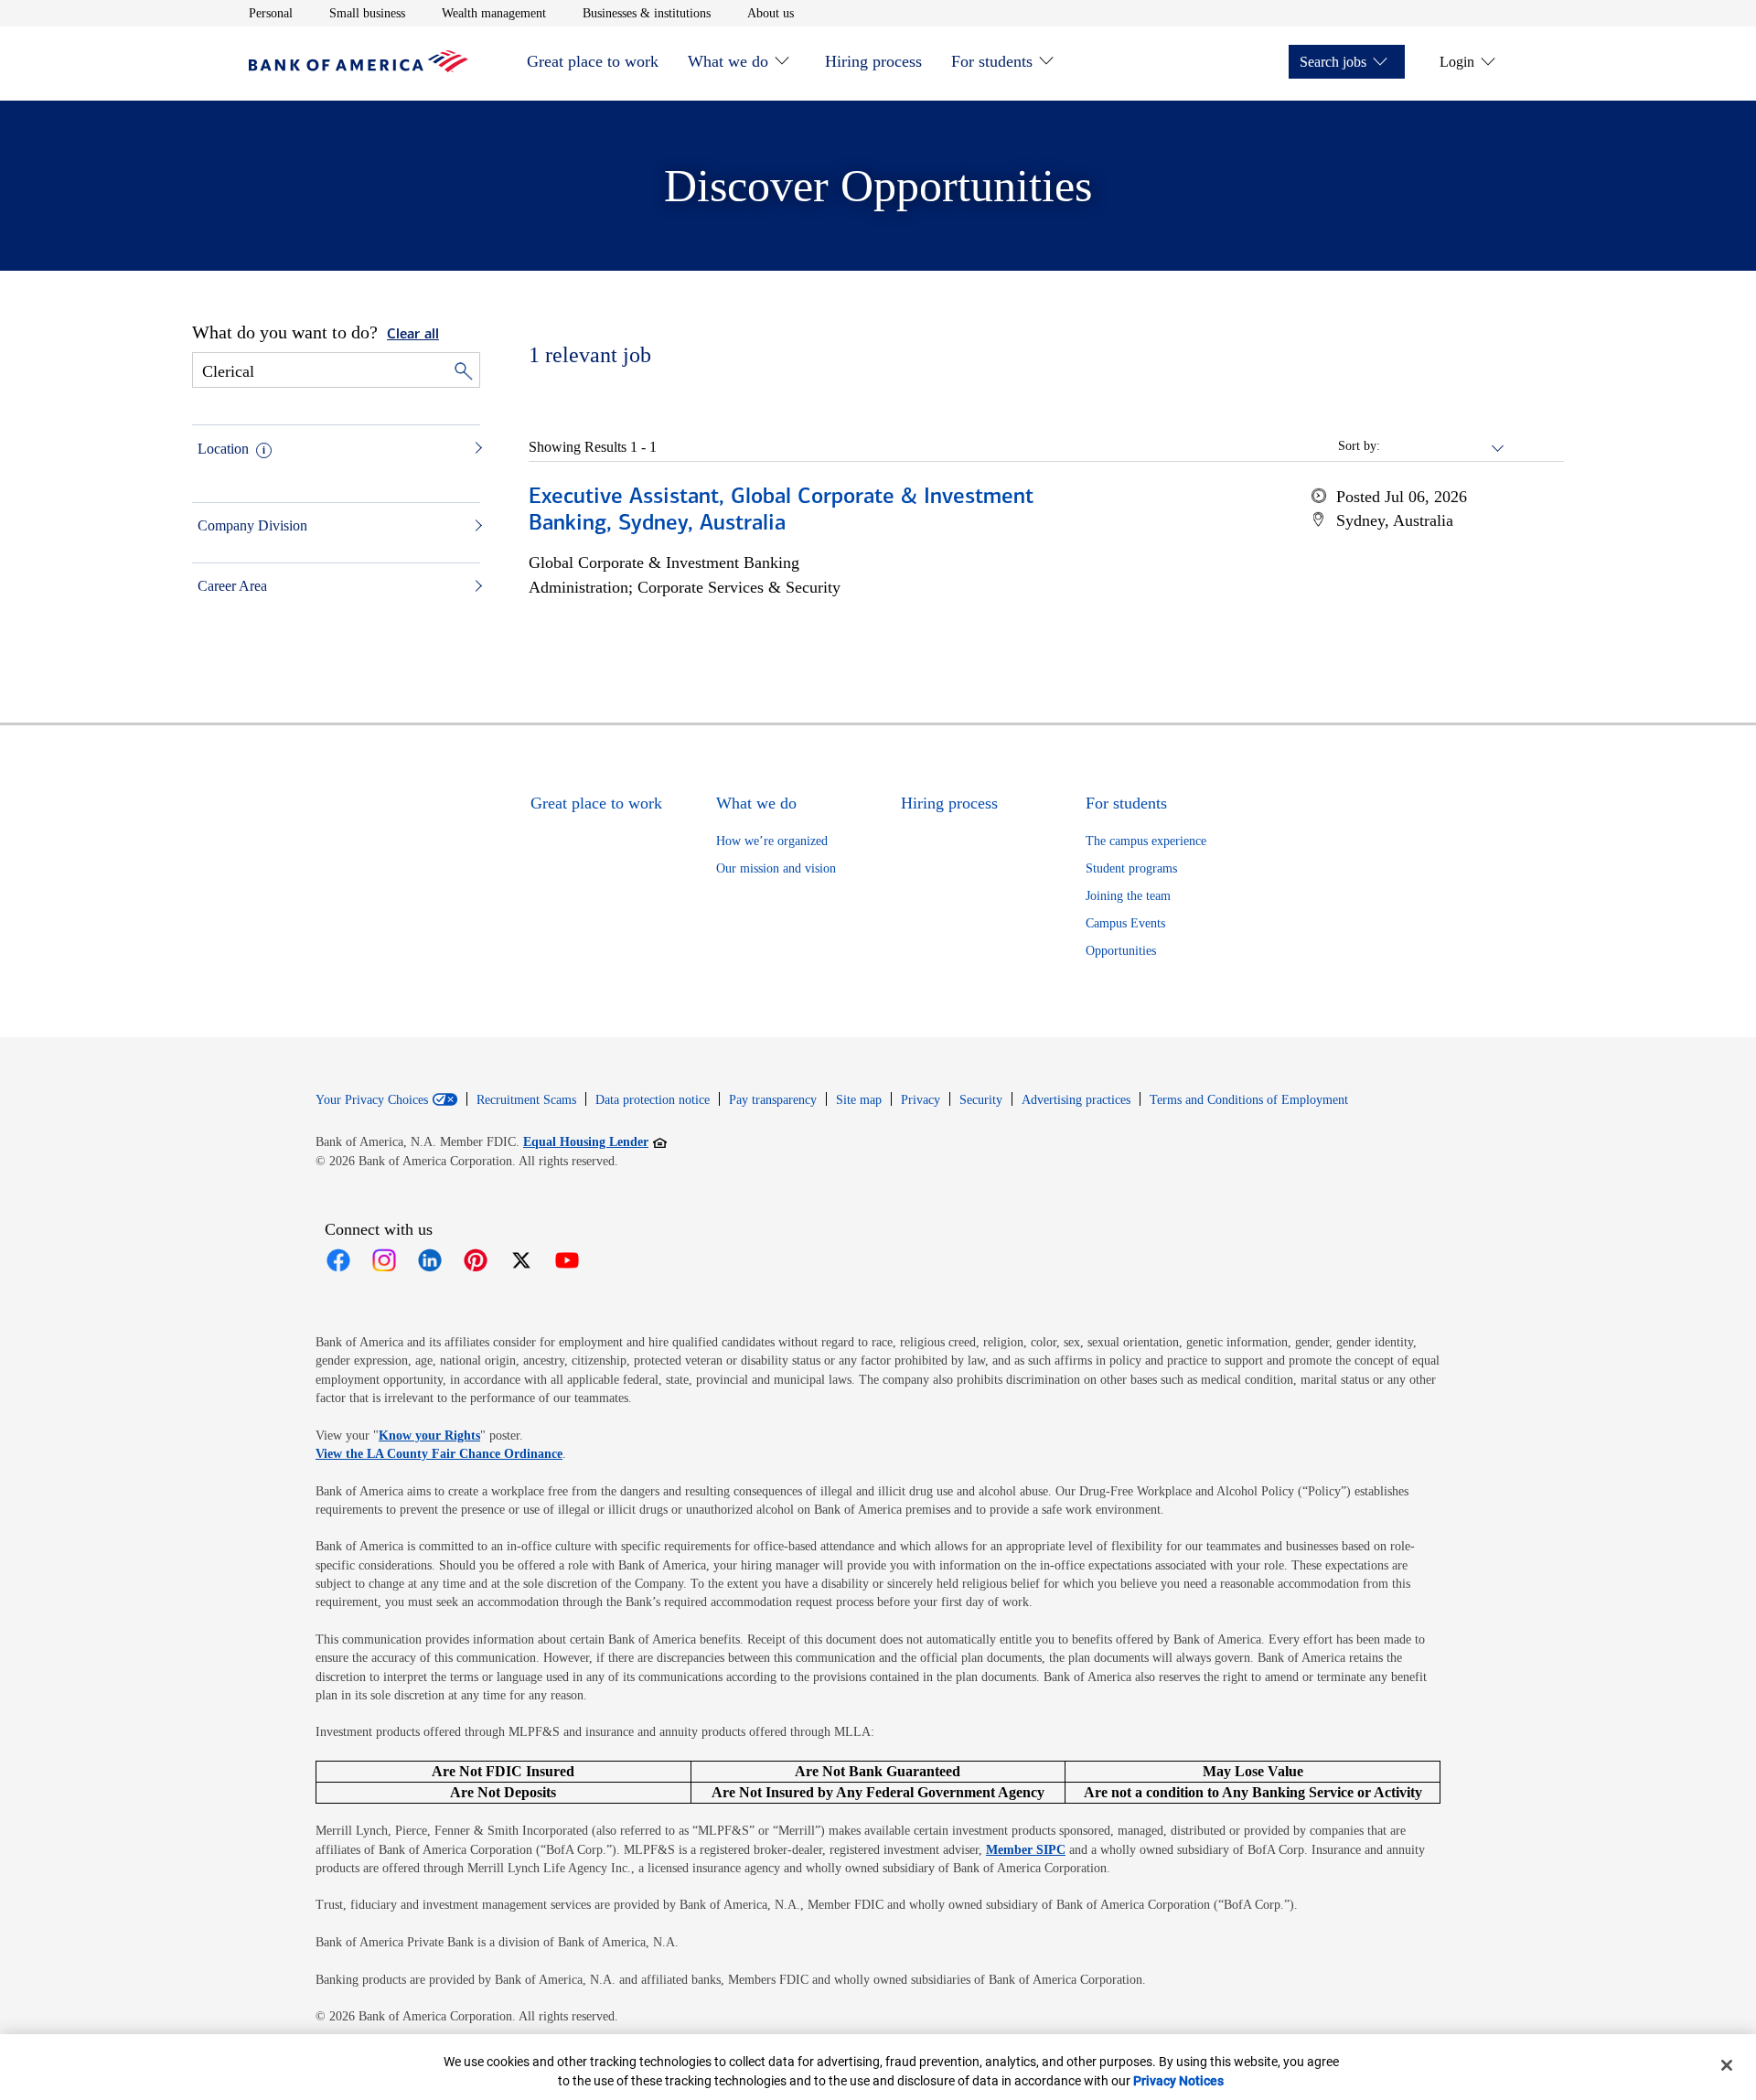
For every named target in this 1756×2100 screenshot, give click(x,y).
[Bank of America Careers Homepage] (359, 67)
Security (981, 1100)
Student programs (1131, 868)
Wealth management (494, 13)
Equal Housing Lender (595, 1141)
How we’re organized (772, 841)
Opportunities (1121, 951)
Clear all (413, 335)
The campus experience (1146, 841)
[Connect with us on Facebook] (338, 1260)
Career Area (232, 586)
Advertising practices (1076, 1100)
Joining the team (1128, 896)
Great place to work (593, 61)
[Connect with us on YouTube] (567, 1260)
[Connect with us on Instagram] (384, 1260)
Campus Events (1125, 923)
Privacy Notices (1178, 2081)
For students (992, 61)
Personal (271, 13)
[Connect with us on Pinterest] (476, 1260)
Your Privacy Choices (372, 1100)
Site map (859, 1100)
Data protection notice (653, 1100)
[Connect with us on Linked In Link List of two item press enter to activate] (430, 1260)
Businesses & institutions (647, 13)
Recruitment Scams (526, 1100)
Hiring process (873, 61)
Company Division (252, 525)
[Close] (1727, 2065)
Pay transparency (773, 1100)
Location (223, 449)
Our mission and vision (776, 868)
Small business (367, 13)
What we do (728, 61)
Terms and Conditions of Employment (1249, 1100)
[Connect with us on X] (521, 1260)
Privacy (921, 1100)
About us (771, 13)
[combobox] (1443, 446)
